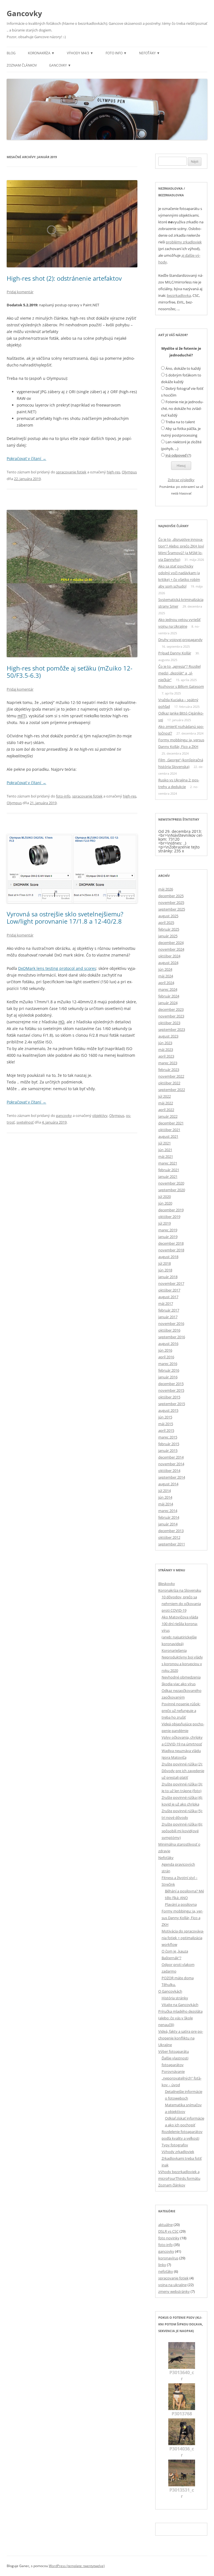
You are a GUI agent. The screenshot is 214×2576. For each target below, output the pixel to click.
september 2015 (172, 1404)
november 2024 (171, 949)
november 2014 (171, 1464)
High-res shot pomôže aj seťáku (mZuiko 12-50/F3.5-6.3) (70, 672)
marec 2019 (168, 1230)
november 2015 (171, 1390)
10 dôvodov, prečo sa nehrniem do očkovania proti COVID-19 (181, 1604)
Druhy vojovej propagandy (180, 640)
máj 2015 (166, 1424)
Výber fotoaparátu (174, 2051)
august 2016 (168, 1344)
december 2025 (171, 896)
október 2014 (169, 1471)
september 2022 (172, 1090)
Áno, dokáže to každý (183, 368)
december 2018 (171, 1243)
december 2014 (171, 1457)
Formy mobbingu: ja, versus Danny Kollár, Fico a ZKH (182, 1918)
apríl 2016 (166, 1357)
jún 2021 (165, 1150)
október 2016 (169, 1330)
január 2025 (168, 936)
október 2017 (169, 1290)
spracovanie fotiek (71, 472)
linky (162, 2265)
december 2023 (171, 1009)
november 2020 (171, 1183)
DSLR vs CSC (168, 2231)
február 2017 (169, 1310)
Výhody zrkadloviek (178, 2152)
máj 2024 (166, 976)
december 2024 (171, 943)
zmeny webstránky (174, 2291)
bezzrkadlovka (179, 295)
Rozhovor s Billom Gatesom (181, 686)
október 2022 (169, 1083)
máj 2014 (166, 1504)
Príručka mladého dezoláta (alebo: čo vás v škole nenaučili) (180, 2018)
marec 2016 (168, 1364)
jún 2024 (165, 969)
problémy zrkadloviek (184, 242)
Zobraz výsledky (181, 480)
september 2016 (172, 1337)
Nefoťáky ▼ (149, 53)
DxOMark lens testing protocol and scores (57, 968)
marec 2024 (168, 989)
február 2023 (169, 1070)
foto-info (63, 796)
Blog (11, 53)
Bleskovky (167, 1584)
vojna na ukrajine (172, 2285)
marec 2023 (168, 1063)
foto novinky (169, 2238)
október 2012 (169, 1537)
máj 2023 (166, 1050)
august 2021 (168, 1136)
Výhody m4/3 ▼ (80, 53)
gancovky (64, 1115)
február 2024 (169, 996)
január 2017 (168, 1317)
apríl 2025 (166, 923)
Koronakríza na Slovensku (180, 1590)
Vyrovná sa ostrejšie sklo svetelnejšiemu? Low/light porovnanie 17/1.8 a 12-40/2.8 (65, 918)
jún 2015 (165, 1417)
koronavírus (168, 2258)
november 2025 (171, 902)
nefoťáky (166, 2271)
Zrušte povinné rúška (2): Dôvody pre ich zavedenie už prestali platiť (183, 1771)
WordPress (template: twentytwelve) (77, 2566)
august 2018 (168, 1257)
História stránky (175, 1998)
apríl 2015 (166, 1430)
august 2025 (168, 916)
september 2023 (172, 1029)
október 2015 (169, 1397)
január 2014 (168, 1524)
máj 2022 (166, 1103)
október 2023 (169, 1023)
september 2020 (172, 1190)
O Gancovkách (170, 1991)
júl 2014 (165, 1491)
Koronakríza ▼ (41, 53)
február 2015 (169, 1444)
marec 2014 (168, 1511)
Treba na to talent (180, 422)
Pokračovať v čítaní (26, 458)
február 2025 (169, 929)
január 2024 (168, 1003)
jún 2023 (165, 1043)
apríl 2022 (166, 1110)
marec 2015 (168, 1437)
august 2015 (168, 1410)
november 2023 (171, 1016)
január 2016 (168, 1377)
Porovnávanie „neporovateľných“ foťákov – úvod (182, 2078)
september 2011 (172, 1544)
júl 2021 (165, 1143)
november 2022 (171, 1076)
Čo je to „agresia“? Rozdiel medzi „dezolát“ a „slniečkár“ (179, 673)
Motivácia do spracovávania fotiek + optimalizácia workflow (183, 1938)
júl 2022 (165, 1096)
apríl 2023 (166, 1056)
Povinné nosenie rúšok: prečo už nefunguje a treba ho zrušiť (181, 1711)
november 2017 (171, 1283)
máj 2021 (166, 1156)
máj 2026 (166, 889)
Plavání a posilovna (181, 1904)
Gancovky (24, 13)
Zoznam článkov (22, 65)
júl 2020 (165, 1197)
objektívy (100, 1115)
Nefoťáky (166, 1858)
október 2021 (169, 1130)
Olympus (129, 472)
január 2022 (168, 1116)
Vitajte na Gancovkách (180, 2005)
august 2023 (168, 1036)
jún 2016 (165, 1350)
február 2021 (169, 1170)
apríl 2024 (166, 983)
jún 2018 (165, 1270)
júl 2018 (165, 1263)
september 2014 (172, 1477)
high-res (113, 472)
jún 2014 (165, 1497)
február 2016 (169, 1370)
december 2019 (171, 1210)
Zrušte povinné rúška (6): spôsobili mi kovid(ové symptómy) (182, 1831)
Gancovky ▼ (60, 65)
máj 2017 (166, 1303)
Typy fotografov (175, 2145)
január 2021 (168, 1176)
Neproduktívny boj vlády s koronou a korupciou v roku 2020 (182, 1664)
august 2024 (168, 963)
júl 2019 (165, 1223)
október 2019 (169, 1217)
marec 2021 (168, 1163)
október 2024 (169, 956)
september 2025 (172, 909)
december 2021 (171, 1123)
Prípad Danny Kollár (175, 653)
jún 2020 (165, 1203)
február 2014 (169, 1517)
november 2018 (171, 1250)
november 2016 (171, 1324)
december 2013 (171, 1531)
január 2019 (168, 1237)
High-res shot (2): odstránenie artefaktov (64, 278)
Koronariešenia (174, 1650)
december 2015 (171, 1384)
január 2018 (168, 1277)
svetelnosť (25, 1122)
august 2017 (168, 1297)
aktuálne (166, 2225)
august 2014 (168, 1484)
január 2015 (168, 1450)
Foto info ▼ (116, 53)
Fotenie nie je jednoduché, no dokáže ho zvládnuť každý (182, 408)
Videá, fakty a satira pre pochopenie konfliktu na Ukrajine (181, 2038)
